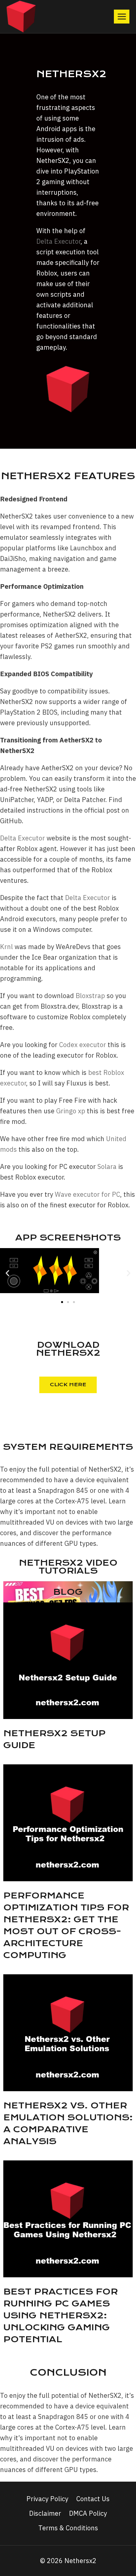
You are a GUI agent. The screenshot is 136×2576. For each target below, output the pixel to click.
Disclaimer (45, 2513)
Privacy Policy (47, 2499)
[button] (7, 1273)
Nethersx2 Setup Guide (54, 1739)
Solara (107, 1166)
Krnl (6, 947)
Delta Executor (58, 241)
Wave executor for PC (87, 1194)
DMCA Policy (88, 2513)
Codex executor (83, 1045)
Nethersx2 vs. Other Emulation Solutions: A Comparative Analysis (68, 2123)
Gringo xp (71, 1111)
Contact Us (93, 2499)
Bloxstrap (90, 996)
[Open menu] (122, 16)
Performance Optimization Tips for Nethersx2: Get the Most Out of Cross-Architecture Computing (66, 1925)
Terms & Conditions (68, 2528)
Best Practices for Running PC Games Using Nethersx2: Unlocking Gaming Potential (61, 2315)
